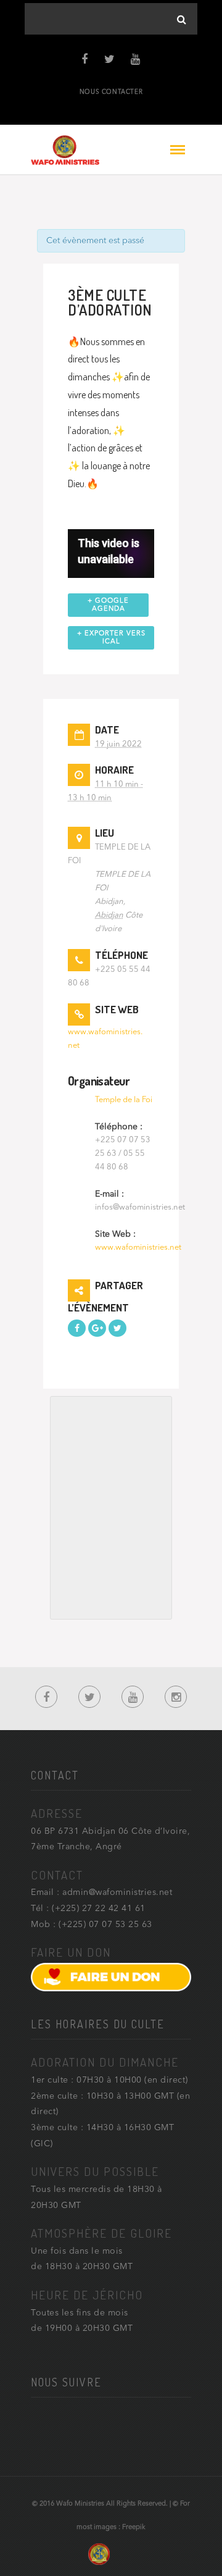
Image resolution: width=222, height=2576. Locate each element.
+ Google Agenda (108, 605)
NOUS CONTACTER (111, 92)
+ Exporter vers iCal (111, 638)
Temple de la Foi (124, 1100)
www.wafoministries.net (138, 1248)
